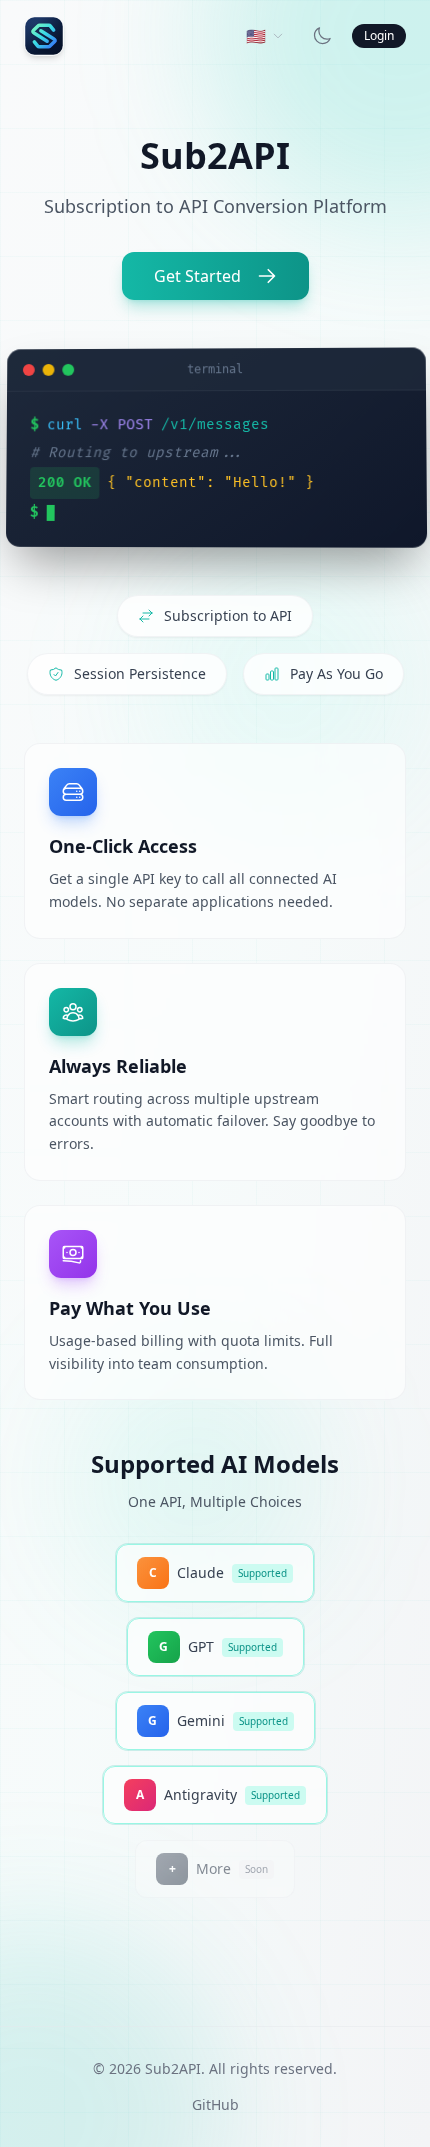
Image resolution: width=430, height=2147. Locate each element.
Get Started (197, 276)
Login (379, 35)
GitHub (215, 2104)
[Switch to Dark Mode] (322, 36)
